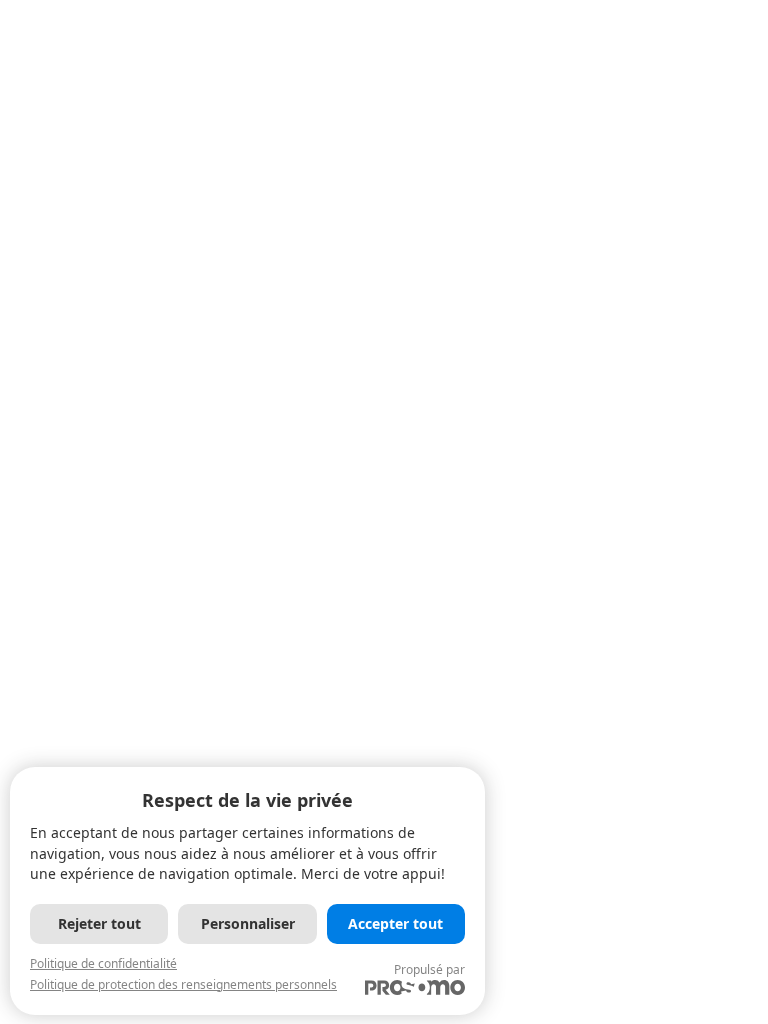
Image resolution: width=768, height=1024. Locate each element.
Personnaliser (248, 923)
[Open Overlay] (680, 93)
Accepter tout (395, 923)
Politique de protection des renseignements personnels (183, 984)
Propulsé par (429, 969)
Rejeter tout (99, 923)
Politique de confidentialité (103, 963)
